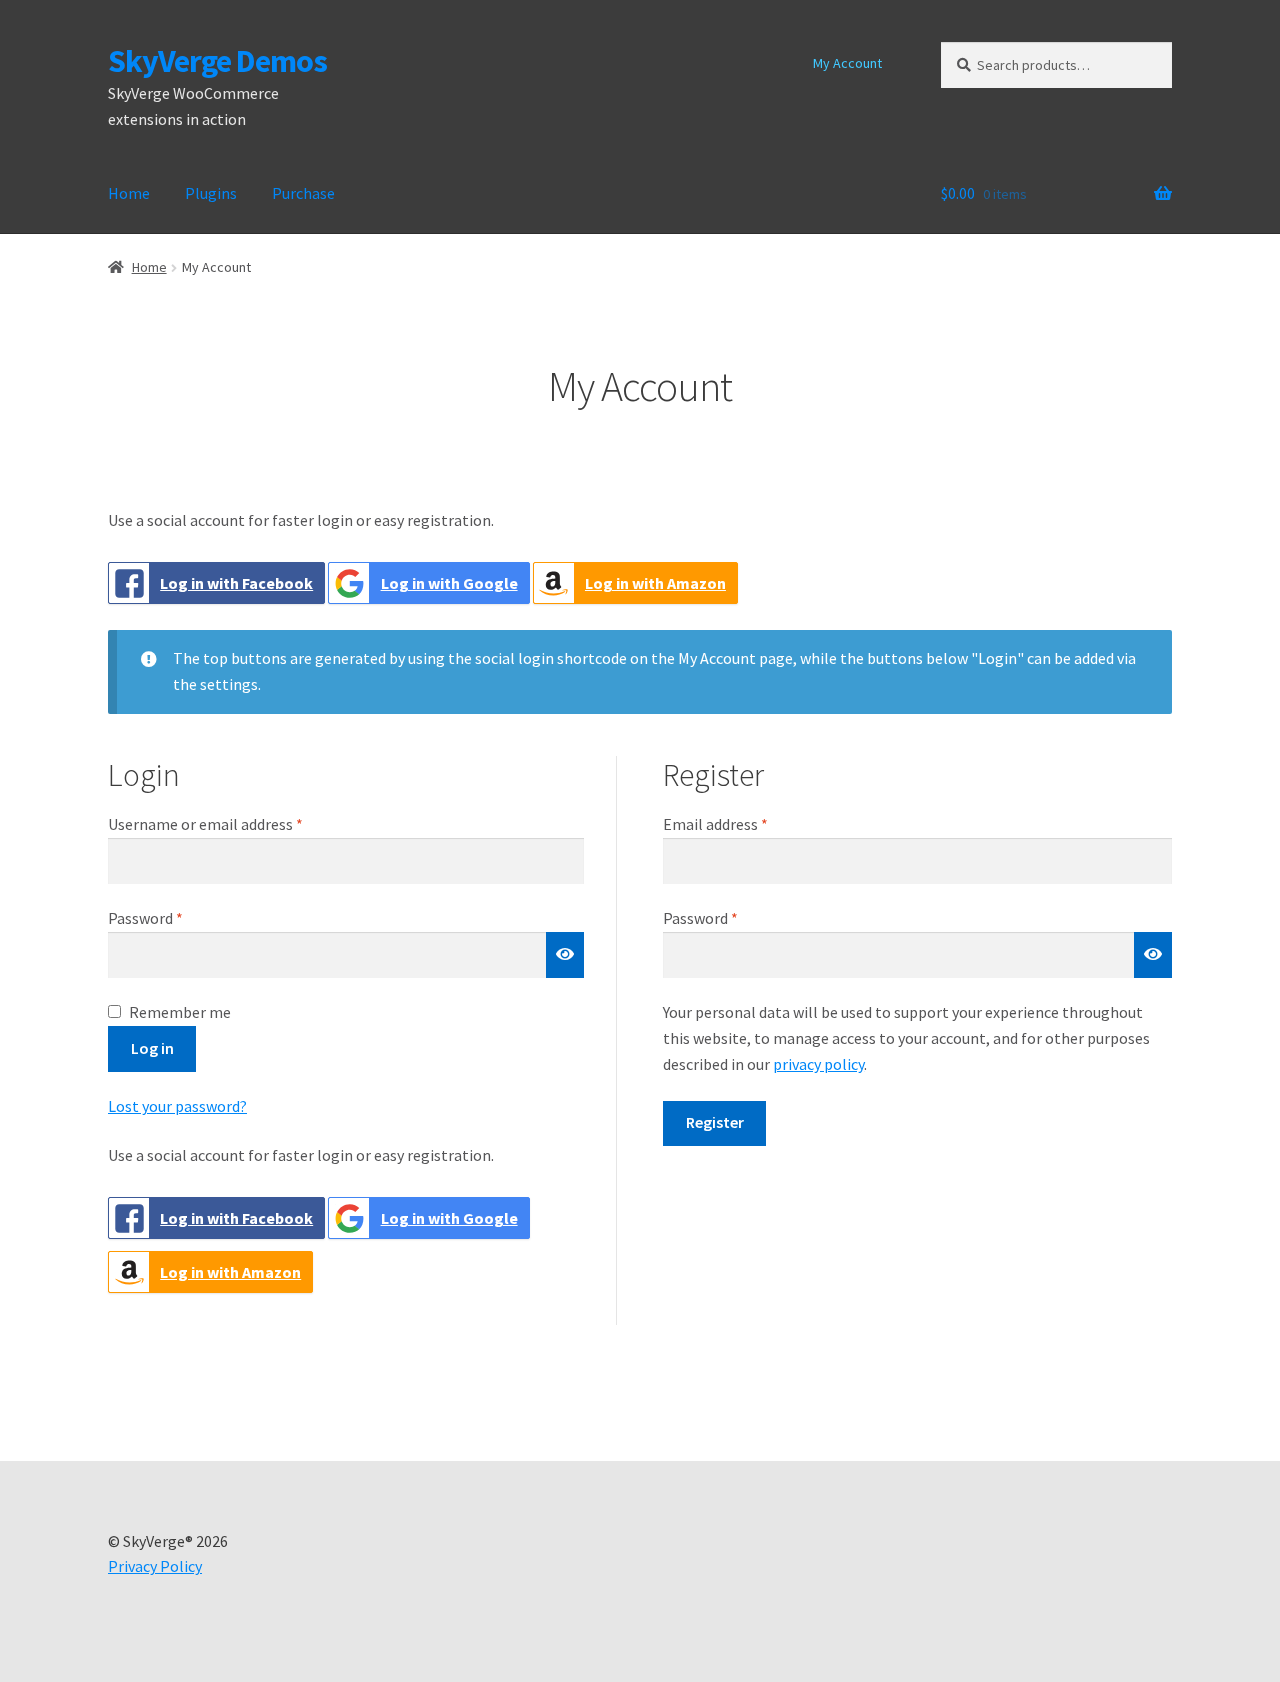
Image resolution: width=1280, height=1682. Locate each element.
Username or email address (235, 823)
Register (715, 1122)
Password (175, 917)
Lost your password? (177, 1106)
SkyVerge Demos (217, 61)
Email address (745, 823)
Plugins (211, 193)
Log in (152, 1048)
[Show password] (565, 955)
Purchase (303, 193)
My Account (847, 63)
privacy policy (818, 1064)
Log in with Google (449, 583)
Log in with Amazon (655, 583)
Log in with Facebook (236, 583)
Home (129, 193)
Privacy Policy (155, 1566)
